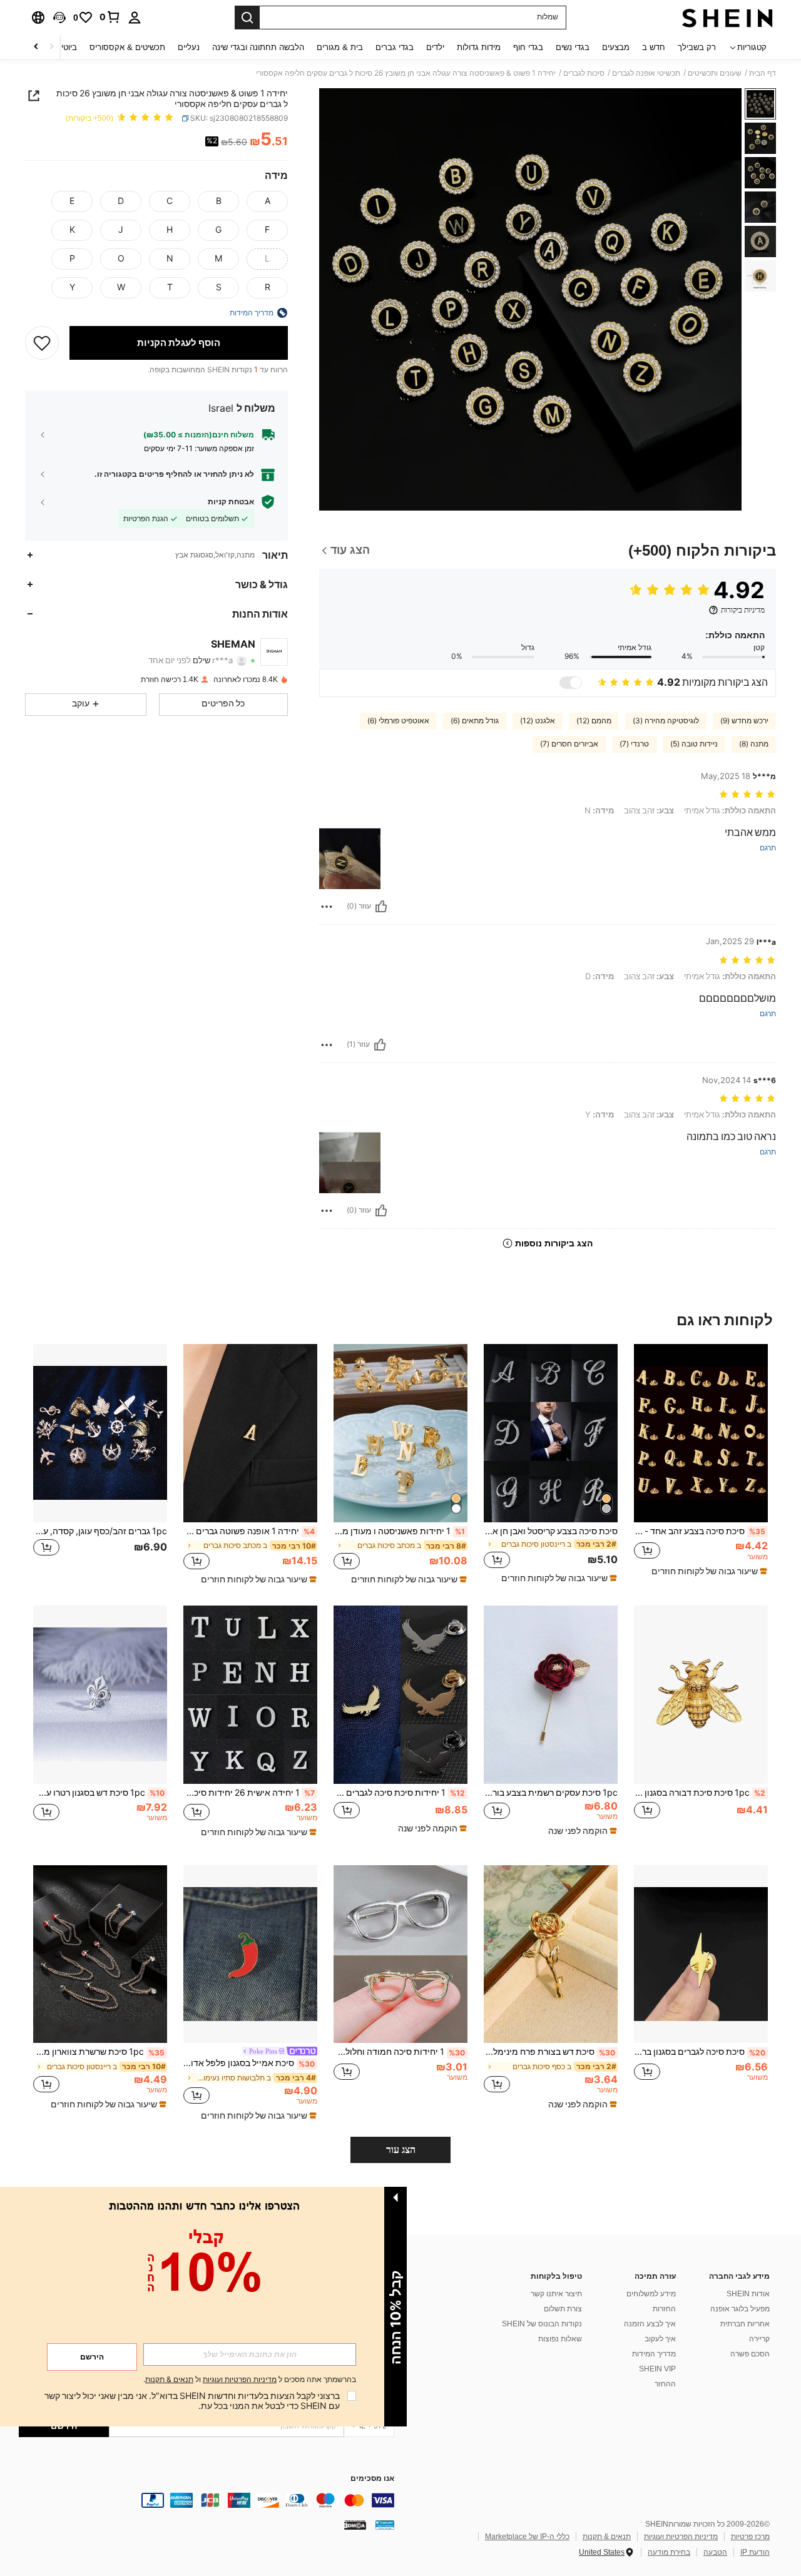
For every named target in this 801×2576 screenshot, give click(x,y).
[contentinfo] (207, 2500)
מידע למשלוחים (651, 2294)
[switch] (571, 683)
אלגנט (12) (538, 721)
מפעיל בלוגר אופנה (740, 2309)
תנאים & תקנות (607, 2537)
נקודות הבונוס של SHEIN (542, 2324)
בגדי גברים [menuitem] (395, 47)
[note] (708, 1571)
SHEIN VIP (657, 2369)
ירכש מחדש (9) (744, 721)
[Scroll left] (51, 47)
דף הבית (763, 73)
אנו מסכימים (372, 2479)
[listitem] (701, 1464)
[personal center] (135, 18)
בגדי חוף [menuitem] (528, 47)
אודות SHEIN (748, 2294)
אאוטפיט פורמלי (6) (398, 721)
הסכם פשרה (750, 2354)
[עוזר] (381, 907)
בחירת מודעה (669, 2552)
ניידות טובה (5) (694, 744)
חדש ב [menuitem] (654, 47)
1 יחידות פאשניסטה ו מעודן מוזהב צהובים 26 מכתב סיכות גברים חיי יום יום (399, 1531)
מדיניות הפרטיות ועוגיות (681, 2537)
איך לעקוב (660, 2339)
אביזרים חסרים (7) (569, 744)
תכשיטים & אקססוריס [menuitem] (127, 47)
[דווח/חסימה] (327, 907)
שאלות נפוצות (560, 2339)
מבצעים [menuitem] (616, 47)
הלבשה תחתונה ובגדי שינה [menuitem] (258, 47)
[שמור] (42, 343)
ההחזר (665, 2384)
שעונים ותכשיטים (715, 73)
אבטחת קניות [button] (231, 502)
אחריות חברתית (745, 2324)
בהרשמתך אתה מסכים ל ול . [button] (250, 2380)
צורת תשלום (563, 2309)
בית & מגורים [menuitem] (340, 47)
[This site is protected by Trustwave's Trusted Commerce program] (385, 2525)
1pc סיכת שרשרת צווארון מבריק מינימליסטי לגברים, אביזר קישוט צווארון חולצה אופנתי (99, 2052)
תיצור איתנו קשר (556, 2294)
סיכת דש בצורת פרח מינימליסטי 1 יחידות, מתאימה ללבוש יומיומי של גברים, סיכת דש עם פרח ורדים (549, 2052)
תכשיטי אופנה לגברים (646, 73)
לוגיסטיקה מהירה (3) (666, 721)
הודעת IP (755, 2552)
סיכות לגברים (584, 73)
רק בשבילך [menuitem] (697, 47)
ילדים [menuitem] (435, 47)
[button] (59, 18)
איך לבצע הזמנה (650, 2324)
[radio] (267, 201)
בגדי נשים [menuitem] (573, 47)
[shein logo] (727, 18)
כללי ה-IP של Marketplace (527, 2537)
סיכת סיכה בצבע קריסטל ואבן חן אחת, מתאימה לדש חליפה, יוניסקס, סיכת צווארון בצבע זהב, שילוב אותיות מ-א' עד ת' (551, 1531)
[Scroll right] (36, 47)
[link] (110, 17)
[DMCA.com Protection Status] (355, 2525)
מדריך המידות (654, 2354)
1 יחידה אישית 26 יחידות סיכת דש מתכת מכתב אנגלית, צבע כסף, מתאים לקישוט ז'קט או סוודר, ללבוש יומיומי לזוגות (249, 1793)
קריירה (759, 2339)
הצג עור (401, 2150)
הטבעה (715, 2552)
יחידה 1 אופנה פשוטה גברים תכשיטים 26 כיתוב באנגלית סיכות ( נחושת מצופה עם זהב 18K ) (249, 1531)
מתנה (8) (754, 744)
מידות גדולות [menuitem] (479, 47)
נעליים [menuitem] (189, 47)
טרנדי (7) (634, 744)
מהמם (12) (594, 721)
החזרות (664, 2309)
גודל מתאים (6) (475, 721)
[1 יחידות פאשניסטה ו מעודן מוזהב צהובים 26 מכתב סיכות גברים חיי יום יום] (400, 1433)
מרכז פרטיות (750, 2537)
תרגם (768, 848)
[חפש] (247, 18)
